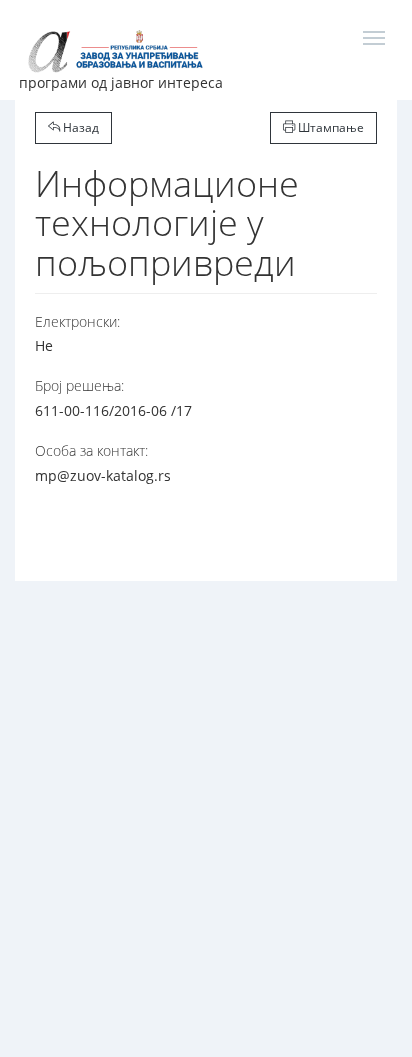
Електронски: (77, 321)
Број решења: (79, 385)
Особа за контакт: (91, 450)
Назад (79, 127)
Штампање (329, 127)
